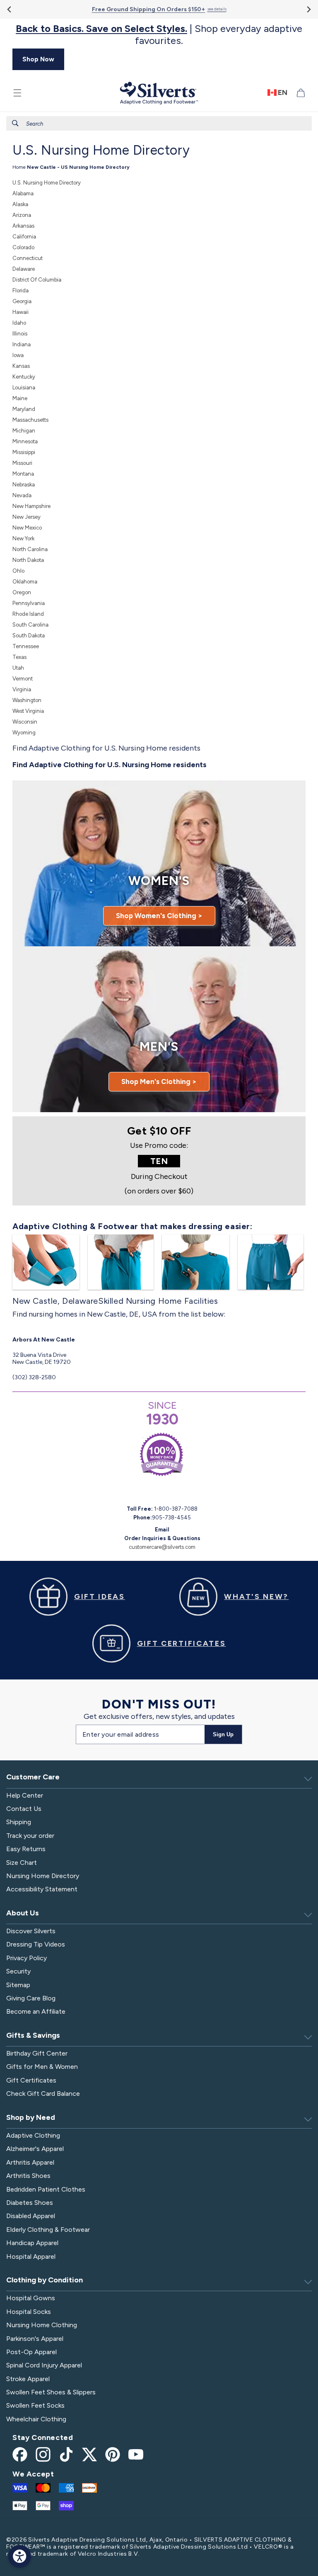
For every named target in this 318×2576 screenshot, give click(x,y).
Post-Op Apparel (31, 2352)
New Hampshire (31, 506)
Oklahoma (25, 582)
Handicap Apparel (32, 2243)
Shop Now (38, 59)
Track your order (30, 1836)
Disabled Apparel (31, 2216)
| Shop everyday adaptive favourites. (159, 35)
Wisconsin (25, 722)
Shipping (19, 1822)
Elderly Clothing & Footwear (48, 2230)
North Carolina (30, 549)
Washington (27, 700)
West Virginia (28, 711)
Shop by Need (31, 2117)
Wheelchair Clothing (36, 2419)
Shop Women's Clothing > (159, 916)
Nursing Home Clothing (42, 2325)
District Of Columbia (37, 280)
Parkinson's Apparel (35, 2339)
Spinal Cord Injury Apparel (44, 2365)
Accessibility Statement (42, 1889)
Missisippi (24, 452)
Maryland (24, 409)
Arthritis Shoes (28, 2176)
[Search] (15, 123)
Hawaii (20, 312)
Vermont (23, 679)
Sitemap (18, 1985)
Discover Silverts (31, 1931)
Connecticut (28, 258)
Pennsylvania (29, 603)
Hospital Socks (29, 2312)
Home (19, 167)
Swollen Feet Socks (35, 2405)
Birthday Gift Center (37, 2053)
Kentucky (24, 377)
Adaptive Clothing (33, 2135)
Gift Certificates (31, 2080)
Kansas (21, 366)
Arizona (22, 215)
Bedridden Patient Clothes (46, 2189)
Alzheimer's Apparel (35, 2149)
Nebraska (24, 485)
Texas (19, 657)
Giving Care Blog (31, 1998)
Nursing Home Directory (43, 1876)
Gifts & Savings (33, 2035)
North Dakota (28, 560)
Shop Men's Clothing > (159, 1081)
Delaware (24, 269)
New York (23, 538)
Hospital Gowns (31, 2298)
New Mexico (27, 528)
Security (18, 1971)
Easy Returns (26, 1849)
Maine (20, 398)
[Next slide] (308, 9)
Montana (23, 474)
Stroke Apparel (28, 2379)
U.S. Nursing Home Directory (47, 183)
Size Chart (22, 1863)
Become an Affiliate (36, 2011)
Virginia (22, 689)
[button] (17, 93)
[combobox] (159, 123)
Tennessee (26, 646)
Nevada (22, 495)
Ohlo (18, 571)
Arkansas (23, 226)
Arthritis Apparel (30, 2162)
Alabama (23, 193)
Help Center (25, 1795)
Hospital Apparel (31, 2256)
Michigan (24, 431)
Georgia (22, 301)
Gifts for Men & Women (42, 2067)
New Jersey (26, 517)
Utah (18, 668)
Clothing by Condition (45, 2280)
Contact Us (24, 1809)
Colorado (23, 247)
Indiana (22, 344)
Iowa (18, 355)
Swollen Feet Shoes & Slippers (51, 2392)
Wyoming (24, 733)
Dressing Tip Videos (36, 1944)
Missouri (22, 463)
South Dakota (29, 635)
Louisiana (24, 388)
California (24, 237)
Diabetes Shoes (30, 2203)
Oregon (22, 592)
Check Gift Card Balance (43, 2094)
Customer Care (33, 1777)
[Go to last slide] (10, 9)
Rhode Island (28, 614)
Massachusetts (30, 420)
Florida (20, 290)
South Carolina (30, 625)
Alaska (20, 204)
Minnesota (25, 441)
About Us (23, 1913)
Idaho (19, 323)
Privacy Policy (26, 1958)
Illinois (20, 334)
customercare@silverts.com (162, 1547)
